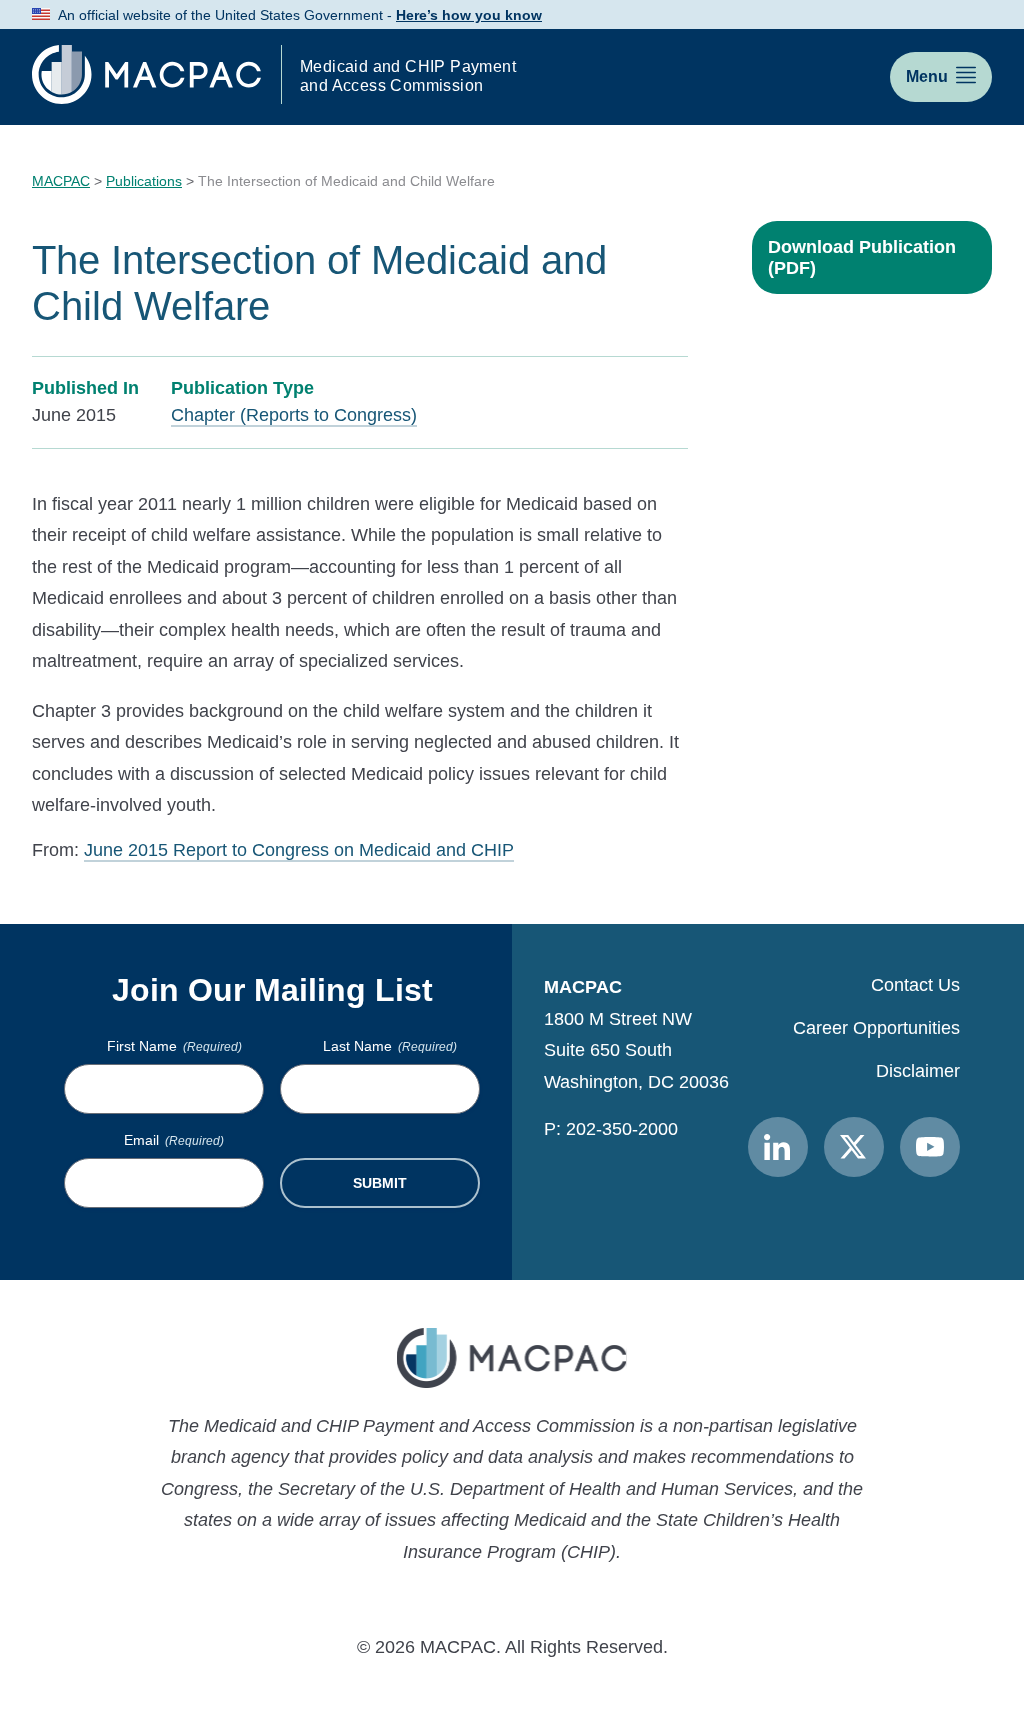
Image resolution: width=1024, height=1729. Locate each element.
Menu (927, 76)
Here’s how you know (469, 15)
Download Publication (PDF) (862, 257)
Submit (380, 1183)
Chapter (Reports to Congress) (294, 415)
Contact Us (915, 985)
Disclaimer (918, 1071)
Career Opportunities (876, 1028)
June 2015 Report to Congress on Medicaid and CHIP (299, 850)
